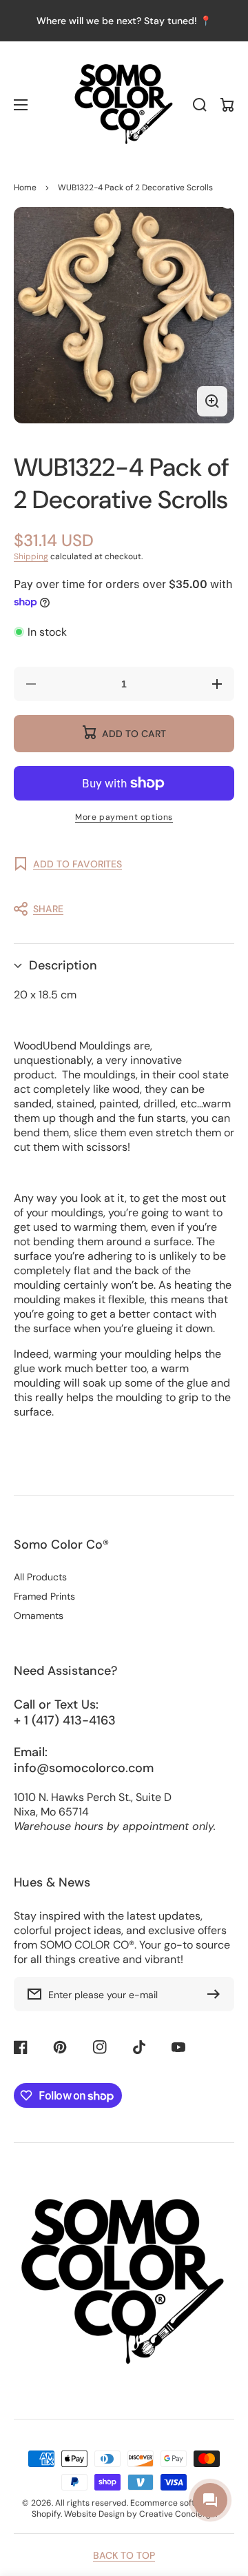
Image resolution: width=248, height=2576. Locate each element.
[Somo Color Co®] (124, 105)
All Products (40, 1577)
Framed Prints (44, 1596)
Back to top (124, 2555)
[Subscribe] (217, 1994)
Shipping (31, 556)
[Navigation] (21, 105)
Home (25, 188)
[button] (117, 909)
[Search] (200, 105)
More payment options (124, 817)
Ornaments (39, 1616)
